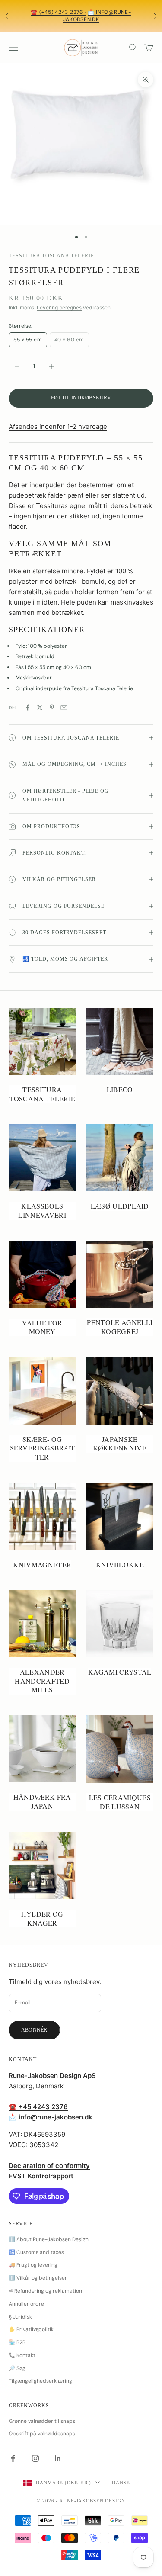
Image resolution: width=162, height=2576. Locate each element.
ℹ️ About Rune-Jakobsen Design (49, 2239)
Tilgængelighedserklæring (40, 2381)
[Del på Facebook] (28, 708)
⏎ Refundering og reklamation (45, 2291)
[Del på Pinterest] (52, 708)
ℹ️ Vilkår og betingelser (38, 2278)
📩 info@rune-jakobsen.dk (97, 16)
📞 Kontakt (22, 2355)
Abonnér (34, 2030)
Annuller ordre (26, 2304)
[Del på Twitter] (40, 708)
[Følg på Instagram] (35, 2458)
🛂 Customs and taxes (36, 2252)
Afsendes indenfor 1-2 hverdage (58, 426)
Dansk (121, 2483)
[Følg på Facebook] (13, 2458)
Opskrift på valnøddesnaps (42, 2434)
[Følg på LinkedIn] (58, 2458)
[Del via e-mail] (64, 708)
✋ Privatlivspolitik (31, 2329)
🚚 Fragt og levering (33, 2265)
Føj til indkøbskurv (81, 398)
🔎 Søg (17, 2368)
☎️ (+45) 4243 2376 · (58, 12)
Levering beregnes (59, 307)
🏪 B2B (17, 2342)
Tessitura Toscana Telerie (51, 256)
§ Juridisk (20, 2317)
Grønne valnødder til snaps (42, 2421)
